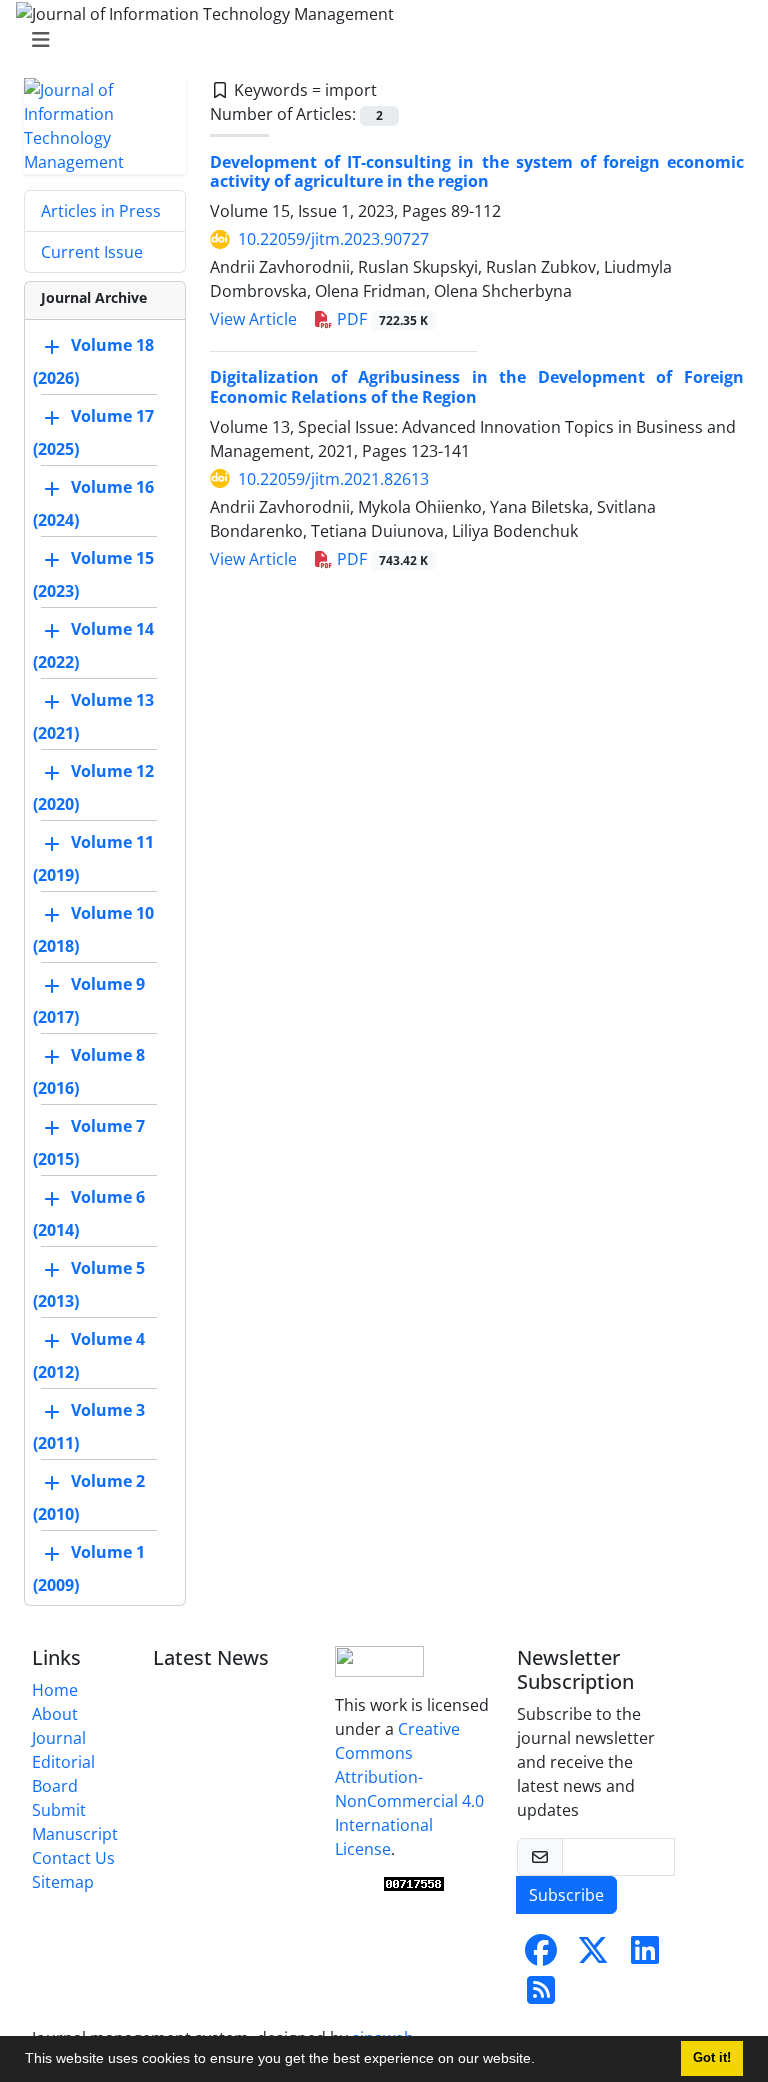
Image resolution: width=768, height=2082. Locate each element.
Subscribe (566, 1895)
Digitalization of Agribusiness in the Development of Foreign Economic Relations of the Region (477, 386)
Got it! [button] (712, 2058)
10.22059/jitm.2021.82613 (333, 479)
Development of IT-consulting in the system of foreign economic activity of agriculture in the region (477, 171)
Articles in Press (101, 211)
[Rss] (541, 1996)
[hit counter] (414, 1884)
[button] (542, 2061)
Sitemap (63, 1882)
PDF (380, 319)
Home (55, 1690)
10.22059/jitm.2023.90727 (333, 239)
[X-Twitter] (593, 1956)
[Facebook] (541, 1956)
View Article (253, 319)
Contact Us (73, 1858)
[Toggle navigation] (378, 40)
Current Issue (92, 252)
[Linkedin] (645, 1956)
